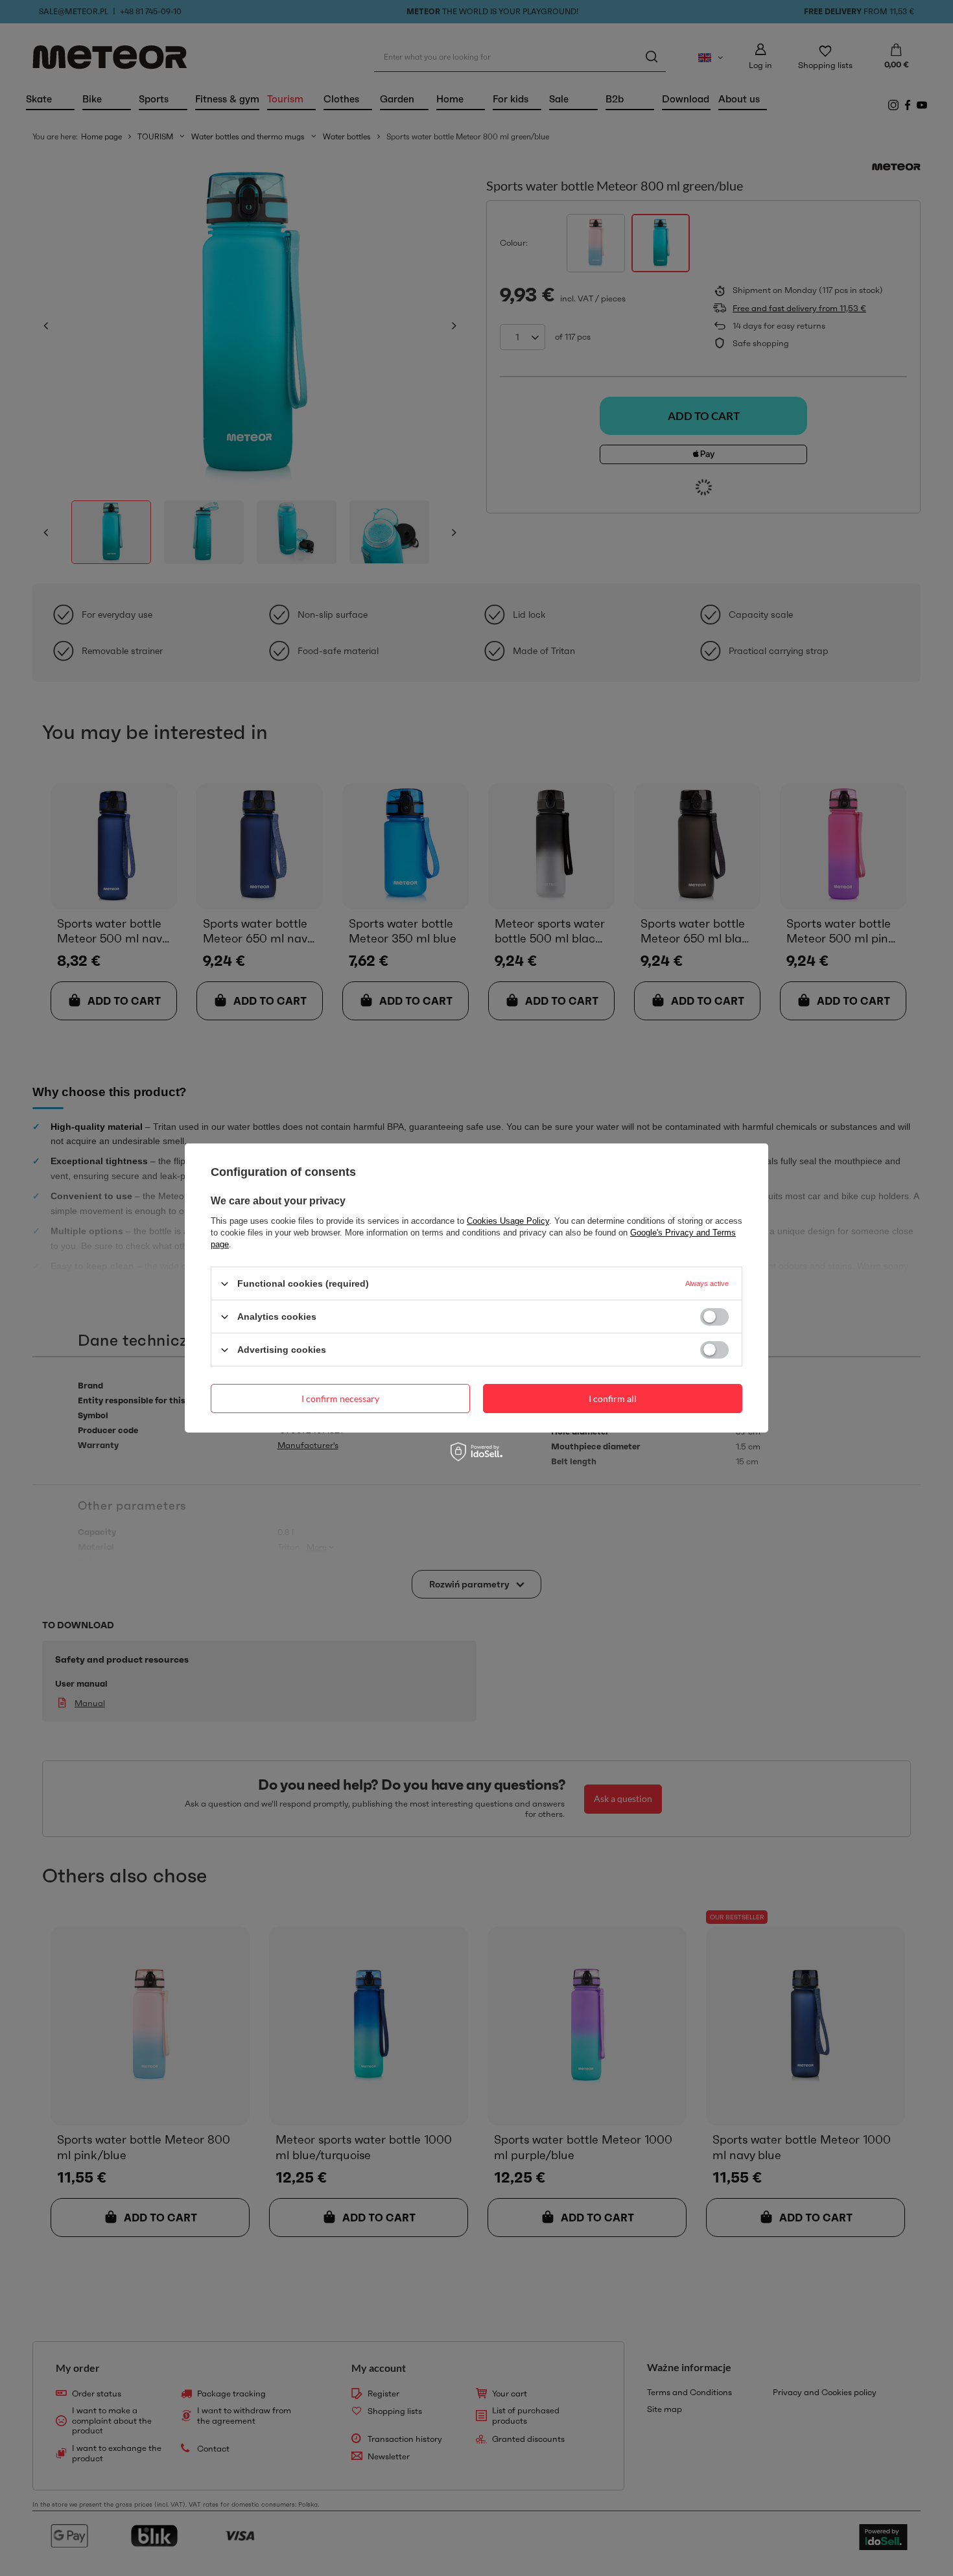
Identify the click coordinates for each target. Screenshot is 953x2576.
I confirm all (613, 1398)
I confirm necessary (340, 1398)
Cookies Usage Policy (508, 1221)
